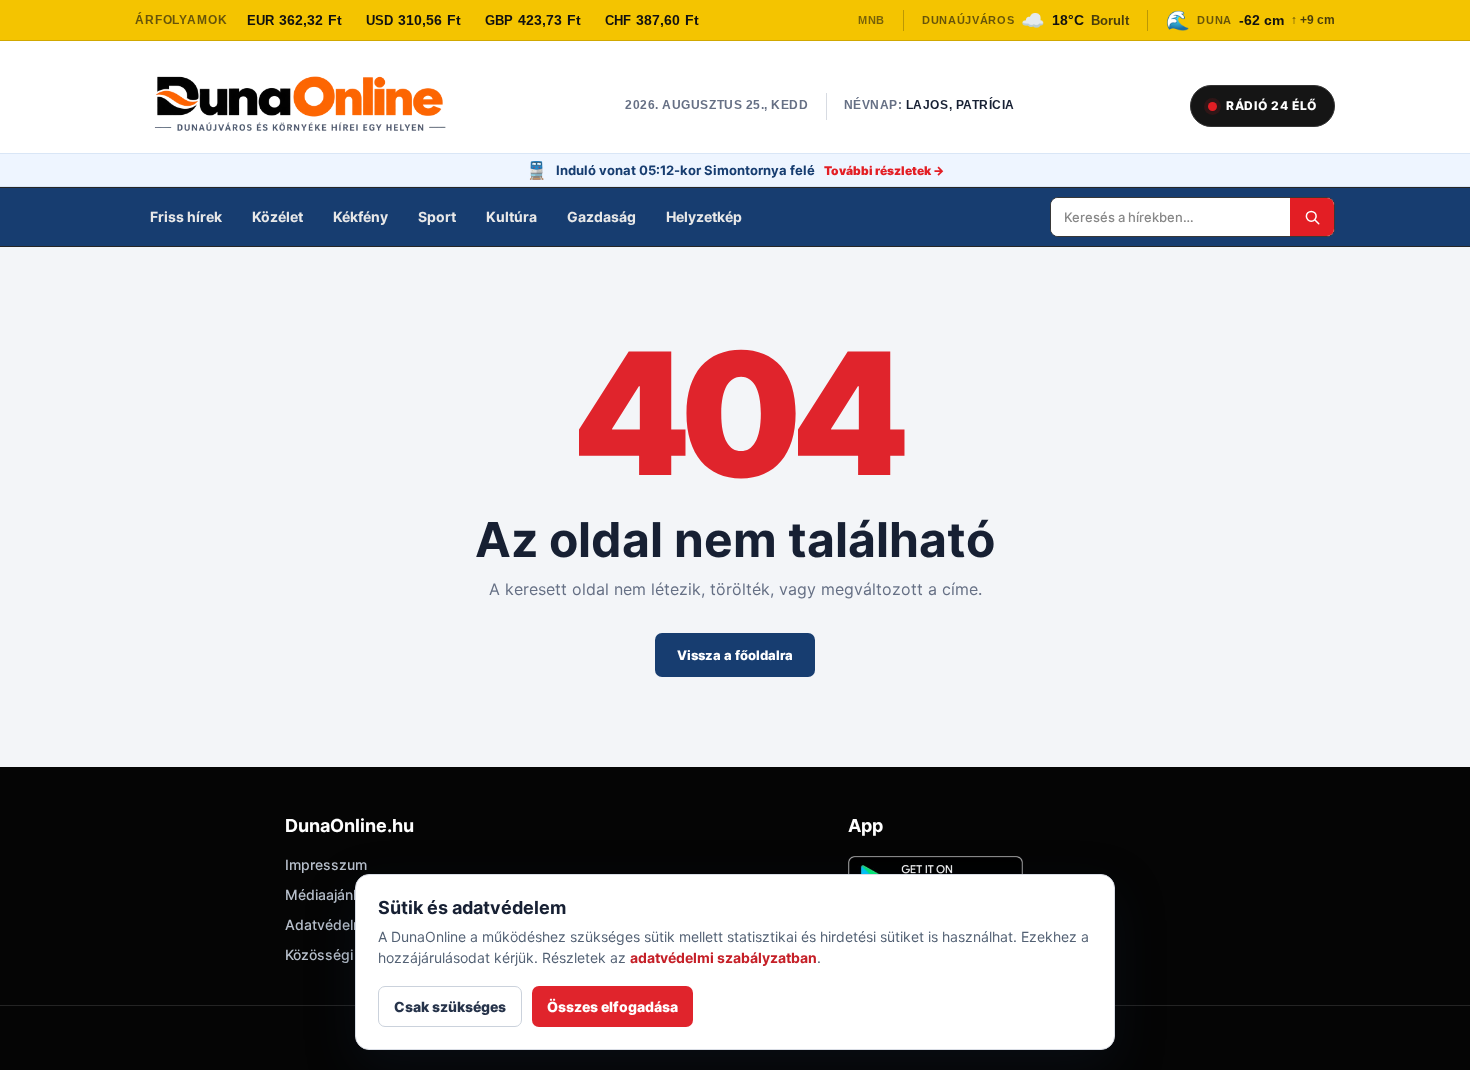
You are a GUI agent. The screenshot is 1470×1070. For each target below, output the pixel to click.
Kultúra (511, 216)
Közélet (277, 216)
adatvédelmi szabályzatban (723, 957)
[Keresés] (1312, 217)
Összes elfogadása (612, 1006)
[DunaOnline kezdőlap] (310, 106)
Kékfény (360, 216)
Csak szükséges (450, 1006)
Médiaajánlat (327, 894)
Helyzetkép (704, 216)
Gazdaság (601, 216)
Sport (437, 216)
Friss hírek (186, 216)
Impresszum (326, 864)
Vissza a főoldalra (735, 655)
